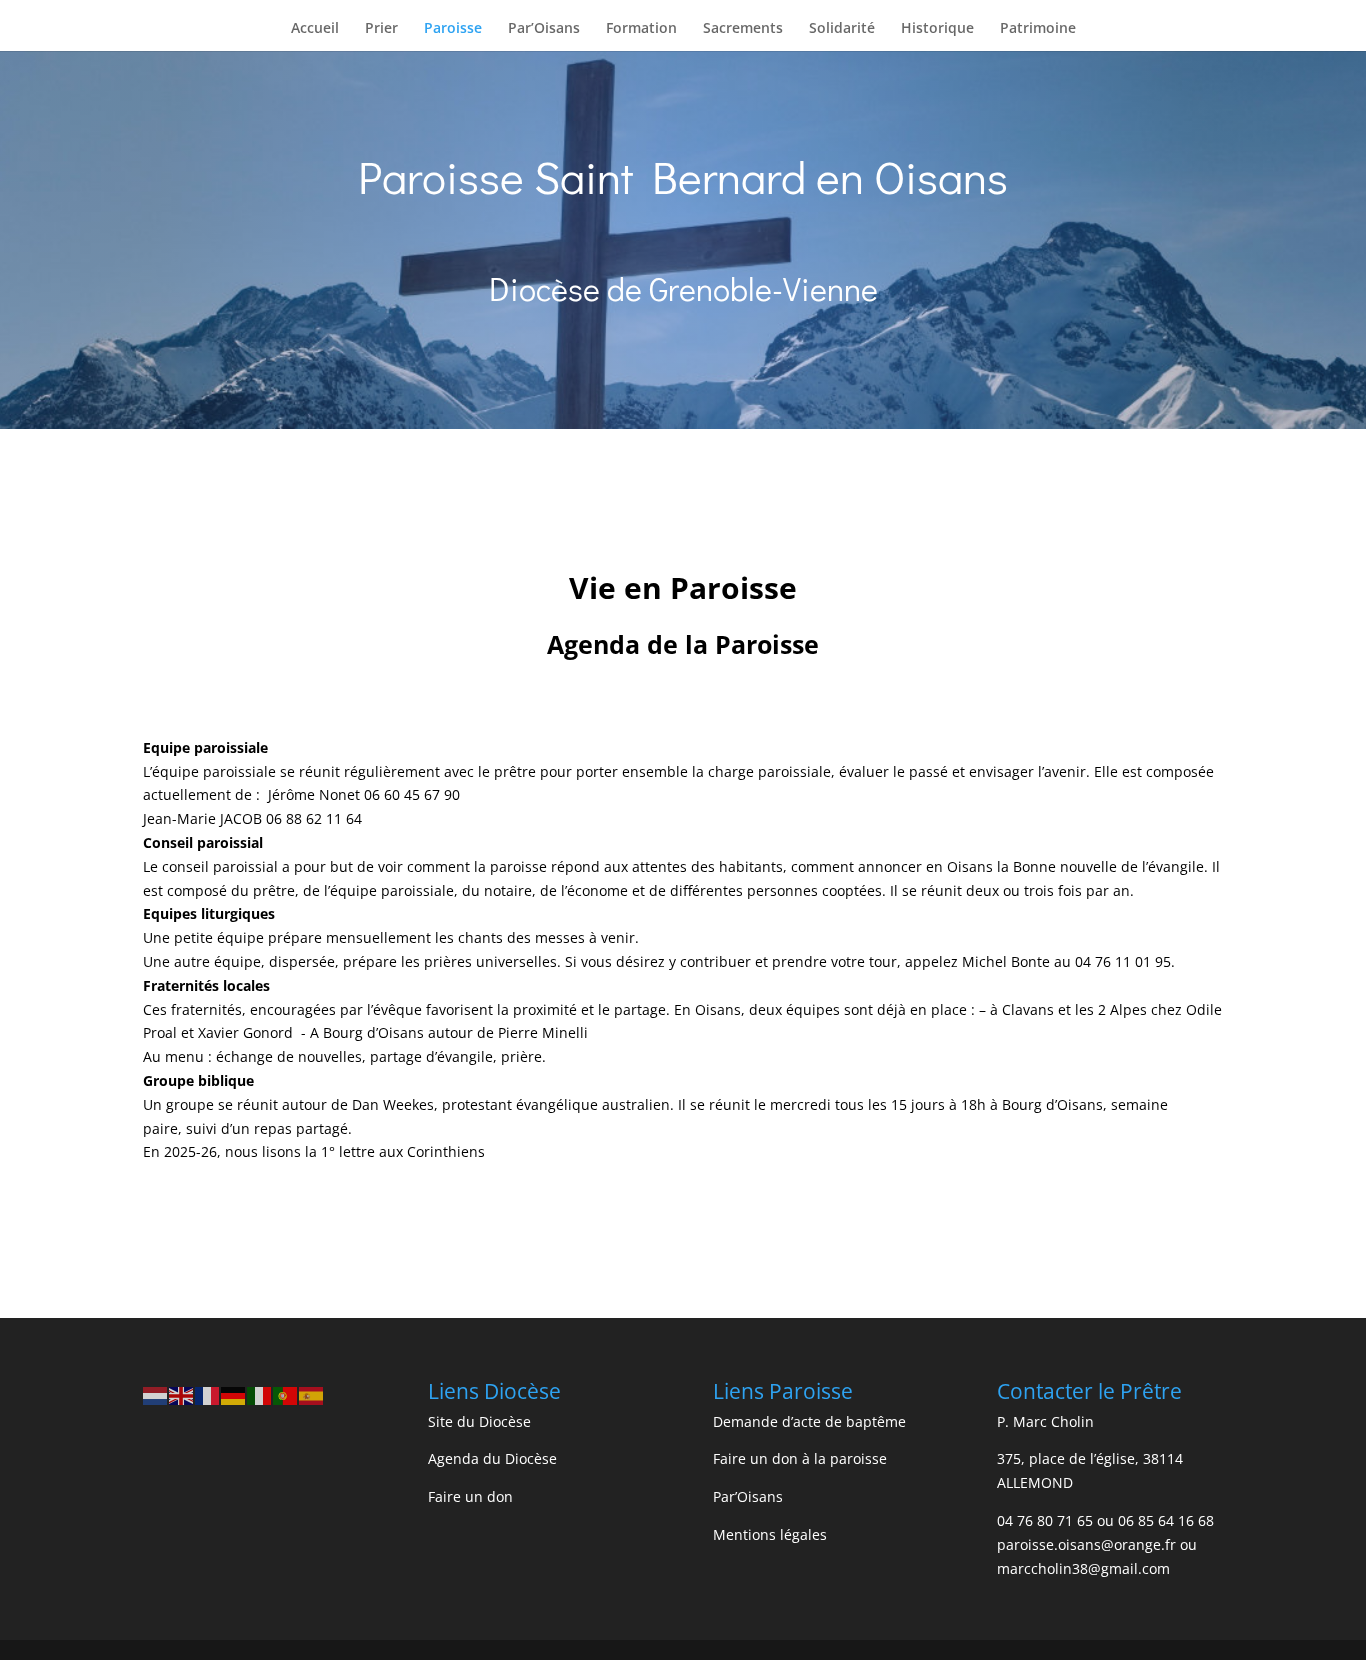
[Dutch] (156, 1394)
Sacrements (743, 29)
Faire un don (470, 1496)
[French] (208, 1394)
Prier (381, 29)
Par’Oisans (544, 29)
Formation (641, 29)
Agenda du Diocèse (492, 1458)
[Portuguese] (286, 1394)
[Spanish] (312, 1394)
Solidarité (842, 29)
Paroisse (453, 29)
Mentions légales (770, 1534)
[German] (234, 1394)
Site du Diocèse (479, 1421)
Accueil (315, 29)
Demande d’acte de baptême (809, 1421)
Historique (937, 29)
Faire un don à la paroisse (800, 1458)
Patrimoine (1038, 29)
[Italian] (260, 1394)
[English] (182, 1394)
